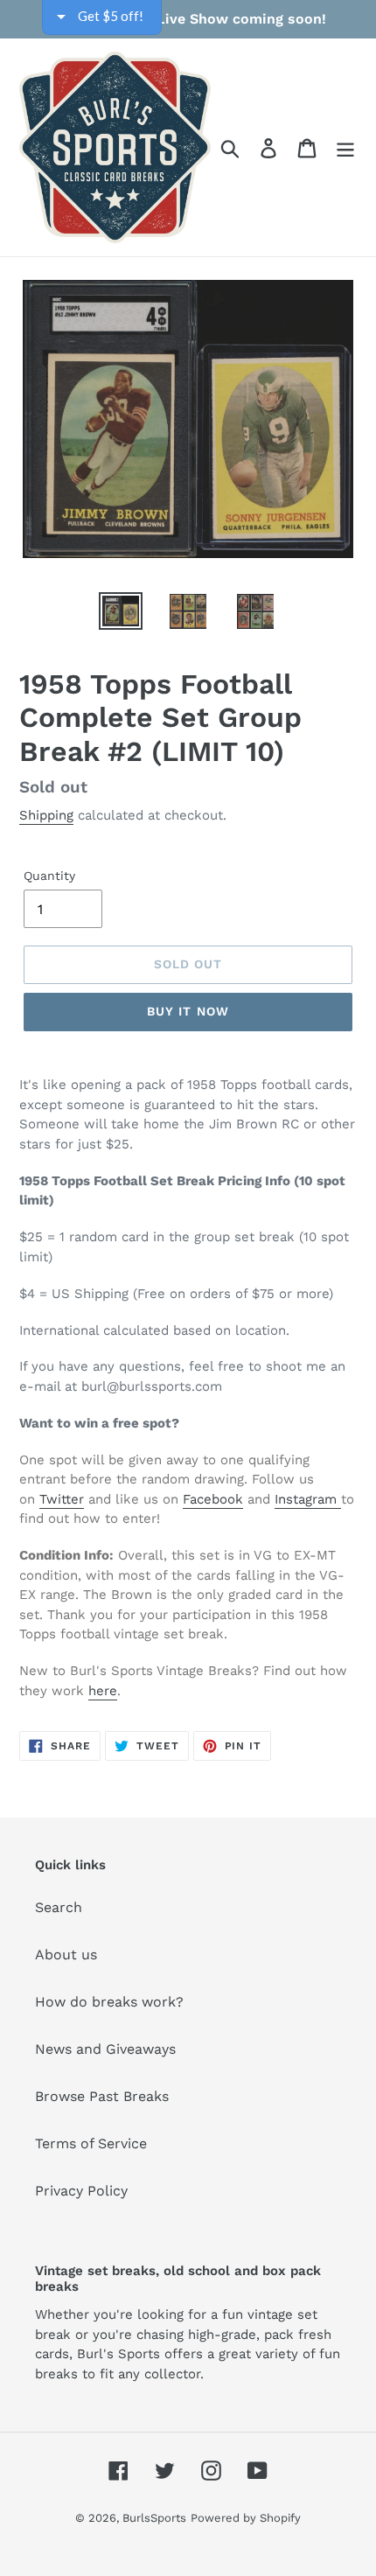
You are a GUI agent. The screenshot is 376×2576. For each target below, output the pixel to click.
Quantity (49, 876)
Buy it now (188, 1011)
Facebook (213, 1499)
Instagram (308, 1499)
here (103, 1691)
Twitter (62, 1499)
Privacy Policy (81, 2191)
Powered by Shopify (246, 2518)
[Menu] (345, 147)
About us (66, 1955)
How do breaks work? (109, 2002)
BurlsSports (154, 2518)
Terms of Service (91, 2143)
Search (59, 1907)
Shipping (46, 815)
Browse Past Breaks (102, 2096)
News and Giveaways (105, 2049)
